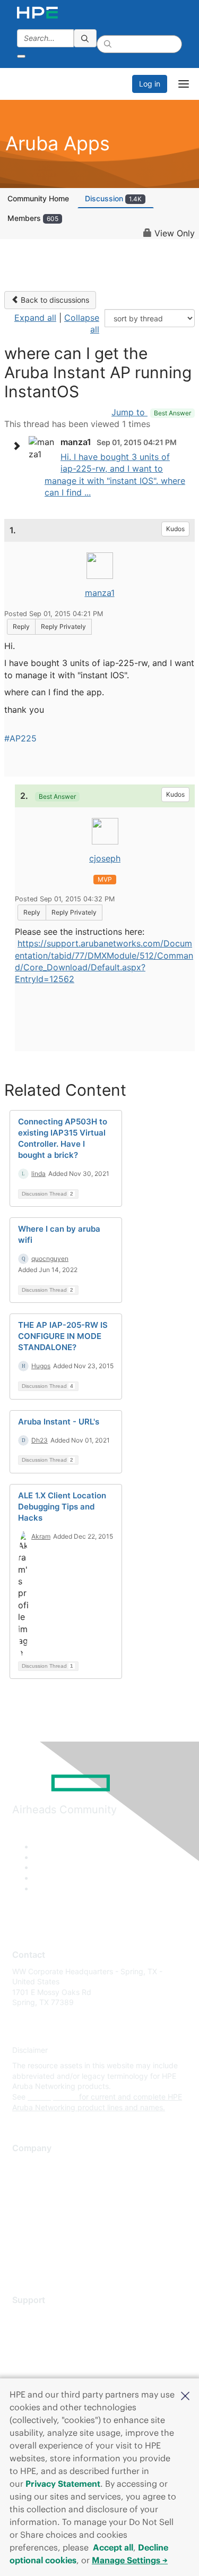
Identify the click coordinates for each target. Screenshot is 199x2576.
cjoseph (105, 858)
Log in (150, 84)
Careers (26, 2180)
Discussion (113, 198)
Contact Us (32, 2196)
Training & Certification (51, 2347)
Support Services (42, 2316)
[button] (185, 2395)
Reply (21, 626)
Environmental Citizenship (57, 2211)
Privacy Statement (63, 2484)
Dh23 (40, 1440)
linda (38, 1174)
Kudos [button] (175, 529)
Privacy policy (37, 2227)
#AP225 (20, 738)
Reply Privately (63, 626)
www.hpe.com (52, 2097)
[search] (85, 38)
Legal (22, 2259)
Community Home (38, 198)
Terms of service (41, 2243)
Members (33, 218)
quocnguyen (50, 1259)
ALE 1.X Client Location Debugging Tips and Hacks (62, 1507)
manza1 (100, 593)
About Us (28, 2165)
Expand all (35, 318)
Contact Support (41, 2332)
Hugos (41, 1366)
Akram (41, 1536)
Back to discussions (54, 300)
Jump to (151, 412)
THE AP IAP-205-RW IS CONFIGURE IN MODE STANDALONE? (63, 1336)
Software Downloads (48, 2363)
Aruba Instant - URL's (59, 1422)
